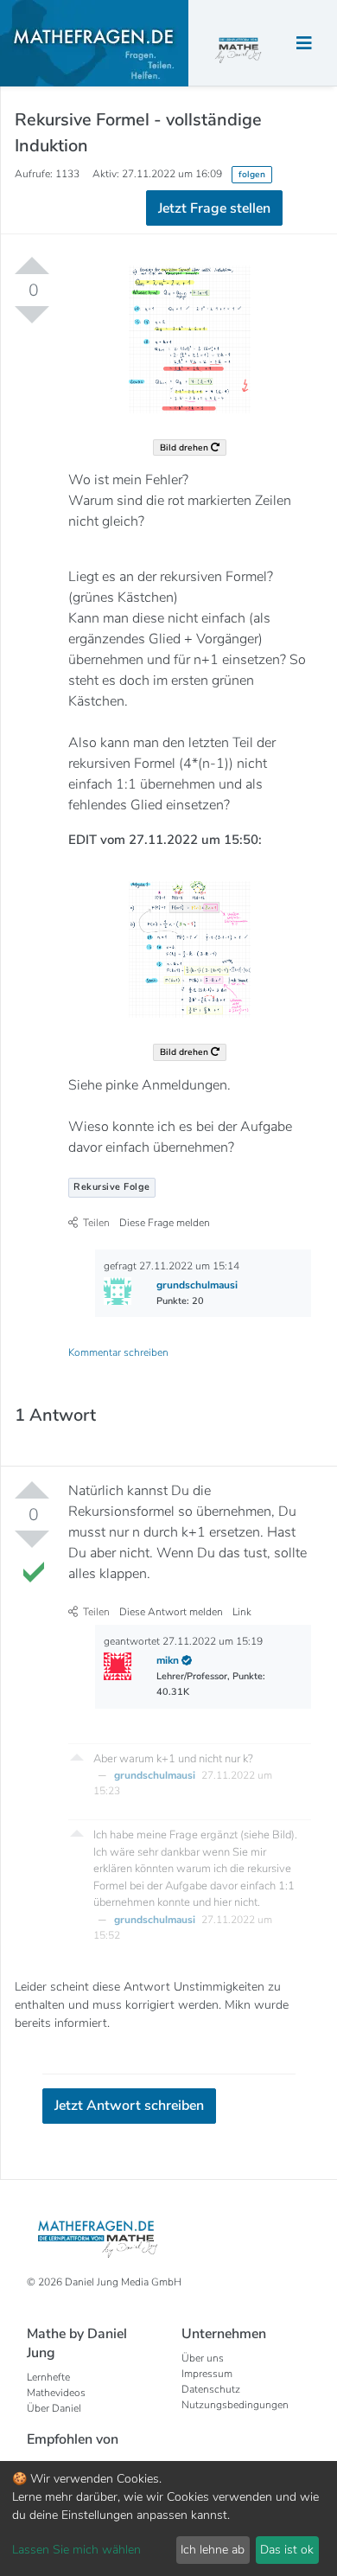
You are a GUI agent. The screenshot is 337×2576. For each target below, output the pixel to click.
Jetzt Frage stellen (169, 294)
